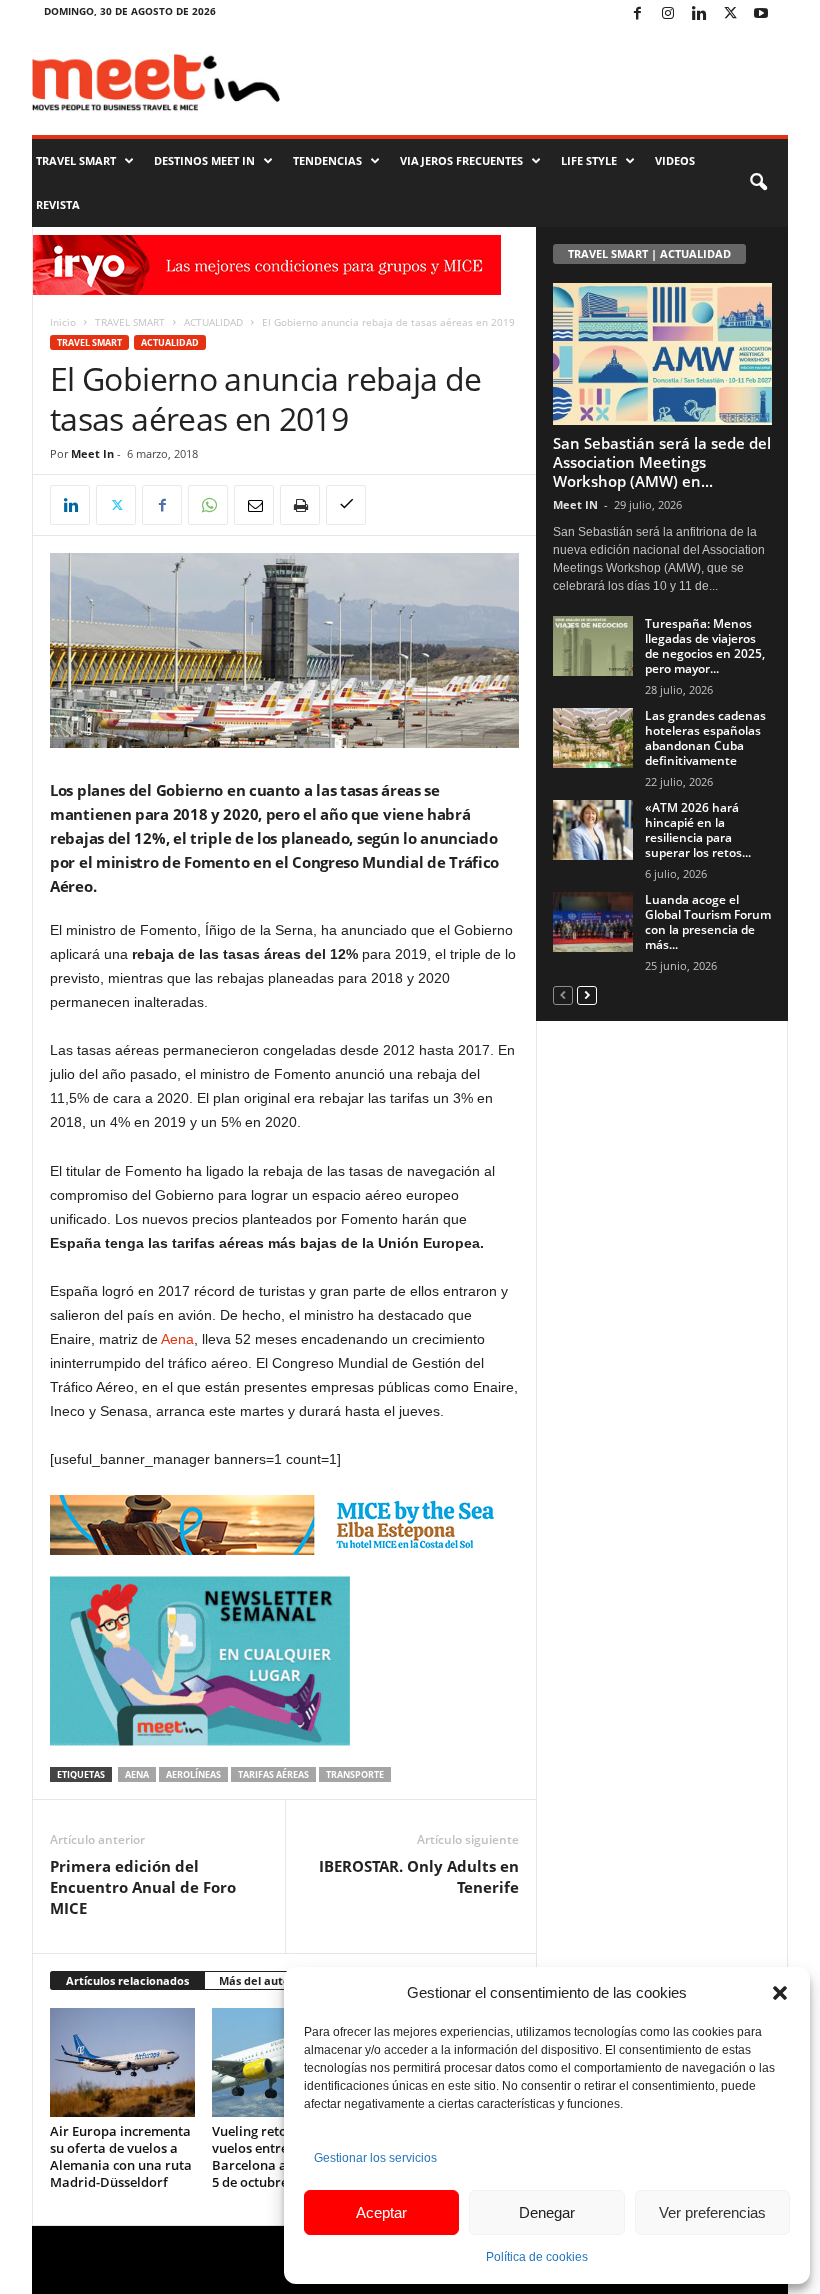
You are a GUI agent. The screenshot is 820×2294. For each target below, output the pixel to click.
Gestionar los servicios (375, 2158)
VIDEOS (675, 160)
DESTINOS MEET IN (204, 160)
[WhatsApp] (208, 505)
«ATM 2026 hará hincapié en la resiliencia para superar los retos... (698, 830)
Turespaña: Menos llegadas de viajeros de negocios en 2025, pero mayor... (705, 646)
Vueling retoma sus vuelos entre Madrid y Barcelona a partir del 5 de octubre (280, 2156)
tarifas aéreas (273, 1774)
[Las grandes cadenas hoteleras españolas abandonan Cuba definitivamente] (593, 738)
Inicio (63, 322)
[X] (730, 14)
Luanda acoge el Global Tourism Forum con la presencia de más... (708, 922)
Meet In (92, 453)
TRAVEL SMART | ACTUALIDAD (649, 253)
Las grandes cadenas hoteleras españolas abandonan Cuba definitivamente (705, 738)
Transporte (355, 1774)
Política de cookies (537, 2257)
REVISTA (58, 204)
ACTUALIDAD (213, 322)
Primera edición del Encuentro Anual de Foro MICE (143, 1887)
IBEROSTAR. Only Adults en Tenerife (419, 1876)
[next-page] (587, 994)
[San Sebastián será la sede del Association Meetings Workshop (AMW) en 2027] (662, 354)
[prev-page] (563, 994)
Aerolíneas (193, 1774)
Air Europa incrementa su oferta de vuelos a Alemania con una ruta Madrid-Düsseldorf (121, 2156)
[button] (780, 1993)
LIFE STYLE (589, 160)
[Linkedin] (699, 14)
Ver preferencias (712, 2212)
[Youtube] (761, 14)
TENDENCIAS (327, 160)
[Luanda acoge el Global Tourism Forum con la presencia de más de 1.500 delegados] (593, 922)
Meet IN (575, 504)
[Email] (254, 505)
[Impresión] (300, 505)
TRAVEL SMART (76, 160)
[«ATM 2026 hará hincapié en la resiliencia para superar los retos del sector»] (593, 830)
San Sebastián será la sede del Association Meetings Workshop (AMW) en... (662, 462)
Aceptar (381, 2212)
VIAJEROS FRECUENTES (461, 160)
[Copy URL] (346, 505)
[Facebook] (637, 14)
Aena (177, 1339)
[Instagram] (668, 14)
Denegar (547, 2212)
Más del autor (257, 1980)
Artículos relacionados (127, 1980)
